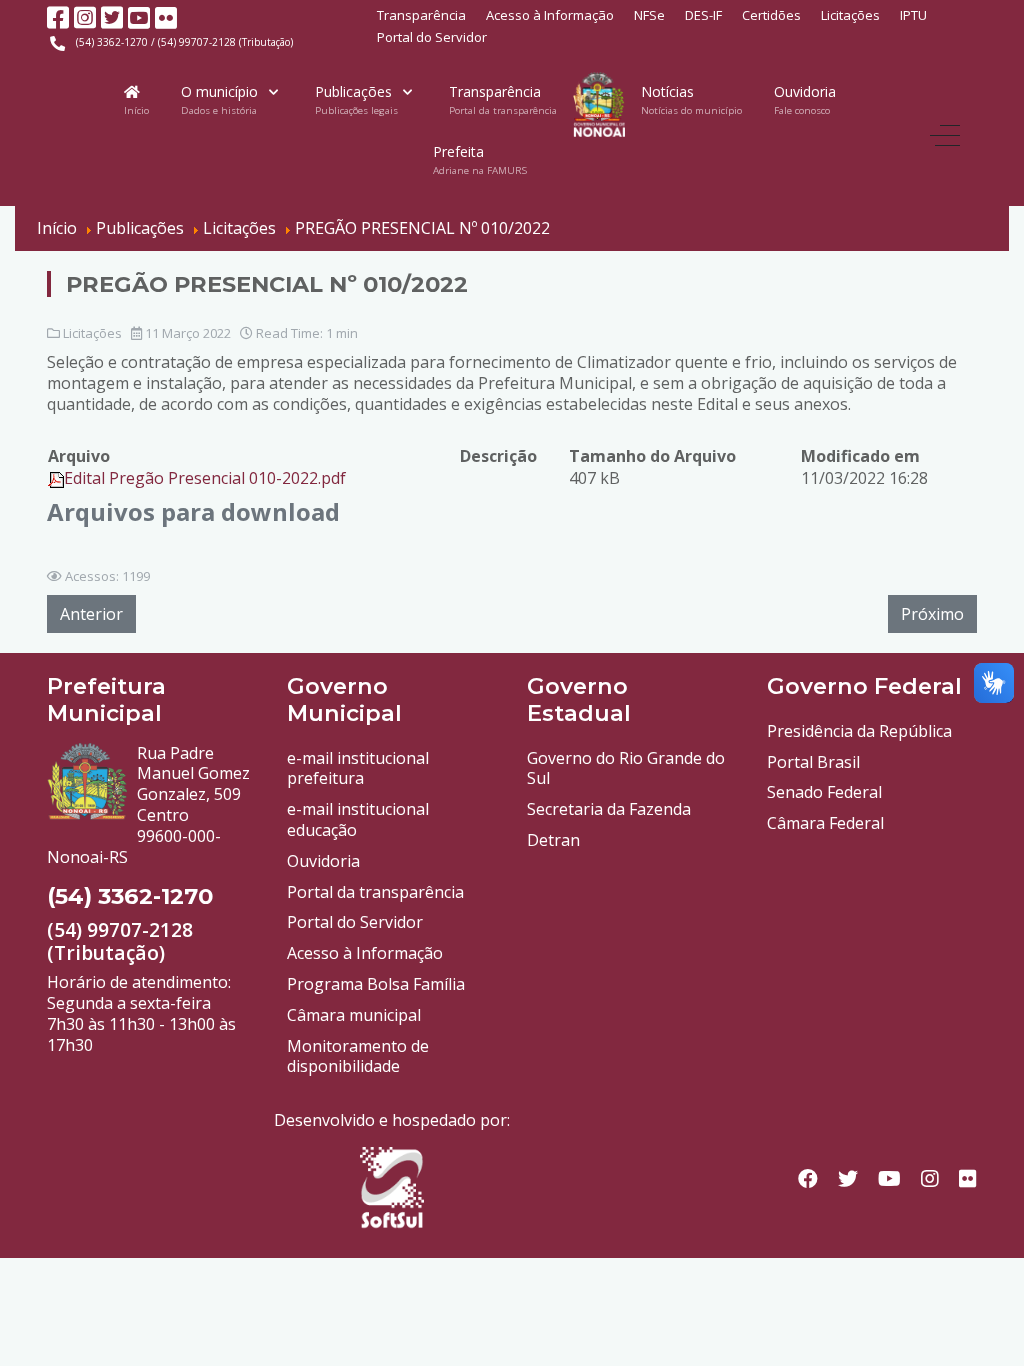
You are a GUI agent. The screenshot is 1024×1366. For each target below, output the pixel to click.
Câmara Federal (825, 823)
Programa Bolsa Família (376, 984)
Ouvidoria (323, 861)
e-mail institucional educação (358, 819)
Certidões (771, 15)
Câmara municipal (354, 1015)
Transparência (421, 15)
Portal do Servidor (432, 37)
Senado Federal (824, 792)
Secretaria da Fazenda (609, 809)
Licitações (850, 15)
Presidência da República (859, 731)
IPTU (913, 15)
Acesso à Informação (550, 15)
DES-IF (703, 15)
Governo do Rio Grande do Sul (626, 768)
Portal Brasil (813, 762)
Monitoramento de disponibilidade (358, 1056)
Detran (553, 840)
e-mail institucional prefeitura (358, 768)
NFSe (649, 15)
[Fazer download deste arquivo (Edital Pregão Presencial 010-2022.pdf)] (56, 478)
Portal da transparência (375, 892)
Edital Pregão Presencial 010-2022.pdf (205, 478)
